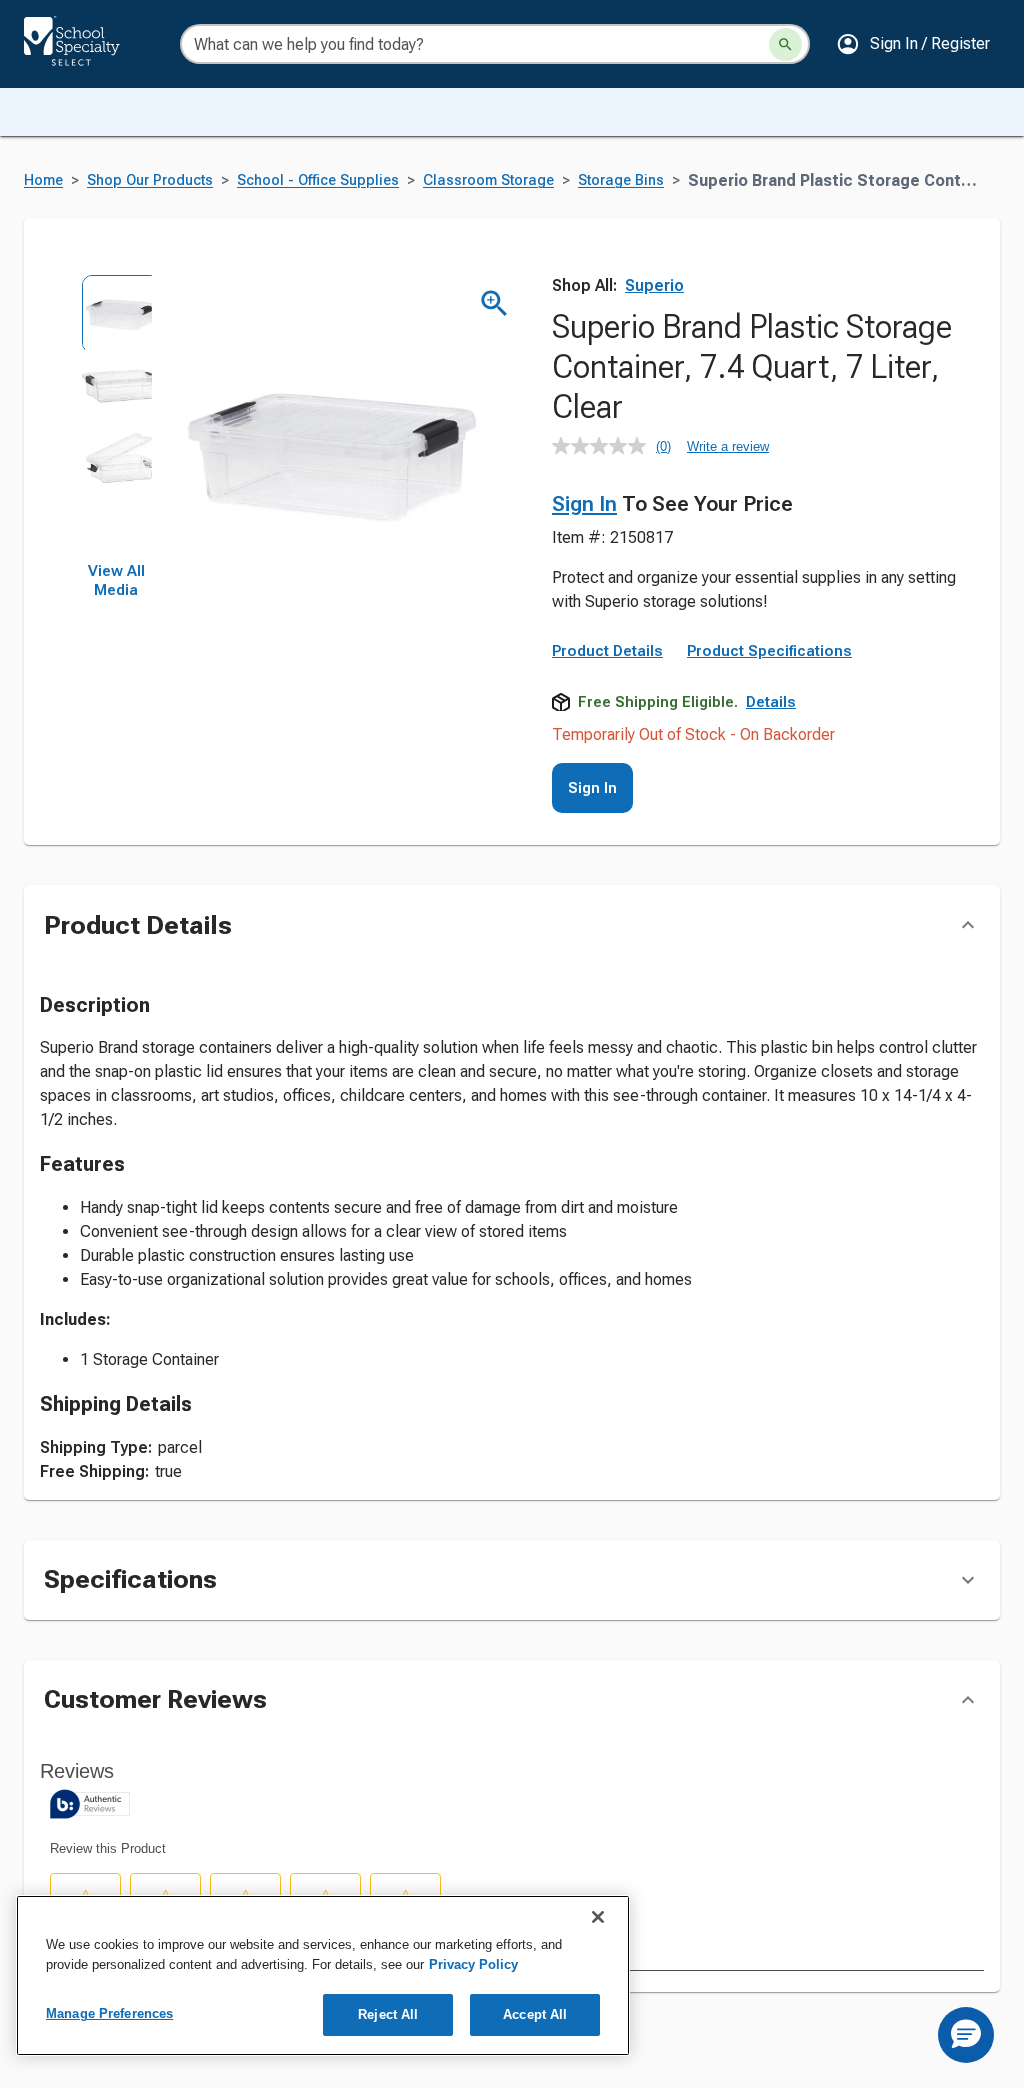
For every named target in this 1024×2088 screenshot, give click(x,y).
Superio (654, 285)
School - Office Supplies (318, 180)
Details (771, 702)
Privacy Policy (473, 1964)
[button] (913, 44)
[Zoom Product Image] (494, 303)
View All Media (116, 581)
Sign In (584, 504)
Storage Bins (621, 180)
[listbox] (116, 418)
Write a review (728, 446)
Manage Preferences (109, 2013)
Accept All (535, 2014)
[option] (116, 310)
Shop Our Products (150, 180)
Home (43, 180)
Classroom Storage (488, 180)
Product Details (607, 651)
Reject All (388, 2014)
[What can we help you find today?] (785, 44)
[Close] (598, 1917)
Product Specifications (769, 651)
